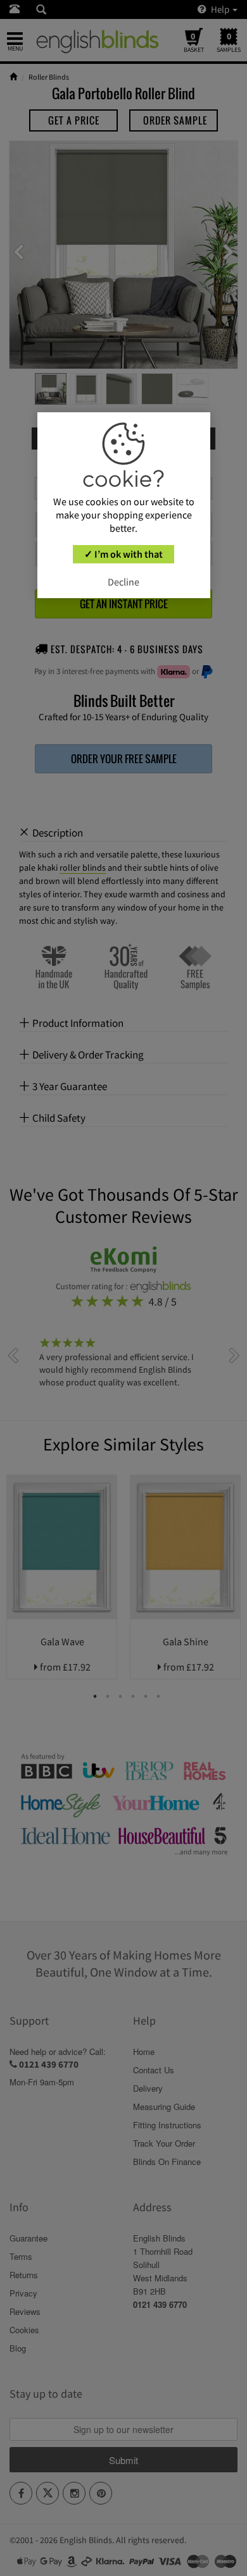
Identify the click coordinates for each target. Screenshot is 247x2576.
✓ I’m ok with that (123, 554)
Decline (123, 582)
